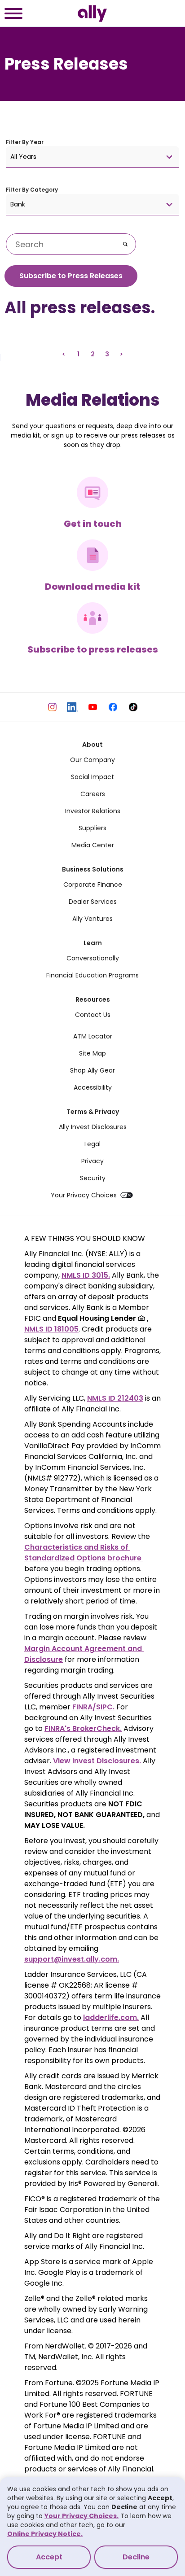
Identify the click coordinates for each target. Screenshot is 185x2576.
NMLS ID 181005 (51, 1329)
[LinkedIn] (73, 707)
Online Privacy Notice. (45, 2534)
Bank (18, 204)
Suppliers (92, 828)
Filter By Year (25, 142)
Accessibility (93, 1087)
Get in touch (93, 524)
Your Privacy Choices (84, 1195)
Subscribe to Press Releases (71, 276)
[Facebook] (113, 707)
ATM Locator (93, 1036)
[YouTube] (93, 707)
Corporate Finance (93, 885)
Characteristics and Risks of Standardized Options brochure (84, 1553)
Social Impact (92, 777)
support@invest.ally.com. (72, 1959)
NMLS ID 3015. (86, 1275)
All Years (23, 157)
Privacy (92, 1161)
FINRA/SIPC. (93, 1707)
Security (93, 1178)
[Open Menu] (13, 15)
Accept (49, 2557)
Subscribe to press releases (93, 649)
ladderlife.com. (111, 2017)
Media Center (93, 845)
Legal (92, 1144)
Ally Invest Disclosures (93, 1127)
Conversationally (93, 958)
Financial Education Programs (92, 975)
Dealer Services (93, 902)
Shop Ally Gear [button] (92, 1070)
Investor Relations (93, 811)
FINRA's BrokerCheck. (83, 1728)
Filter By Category (32, 190)
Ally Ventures (92, 919)
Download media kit (92, 587)
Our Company (92, 760)
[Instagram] (52, 707)
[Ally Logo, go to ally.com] (92, 13)
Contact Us (93, 1015)
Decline (136, 2557)
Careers (93, 794)
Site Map (92, 1053)
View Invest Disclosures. (97, 1761)
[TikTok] (133, 707)
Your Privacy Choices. (81, 2516)
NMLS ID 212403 (115, 1398)
